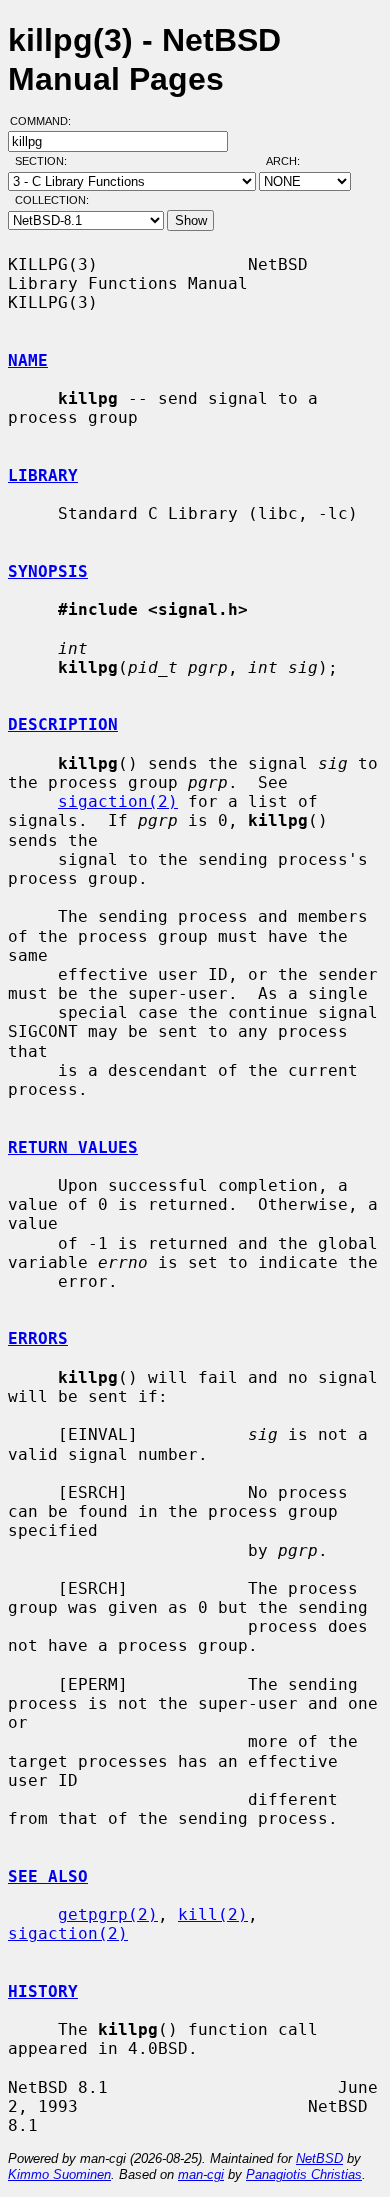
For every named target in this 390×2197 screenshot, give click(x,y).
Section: (45, 161)
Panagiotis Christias (304, 2174)
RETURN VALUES (73, 1147)
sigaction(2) (118, 801)
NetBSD (319, 2158)
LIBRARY (43, 475)
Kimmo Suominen (59, 2174)
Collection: (52, 200)
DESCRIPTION (63, 724)
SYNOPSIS (48, 571)
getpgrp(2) (108, 1914)
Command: (46, 121)
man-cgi (201, 2174)
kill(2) (213, 1914)
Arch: (292, 161)
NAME (28, 360)
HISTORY (43, 1991)
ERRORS (38, 1338)
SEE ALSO (48, 1876)
